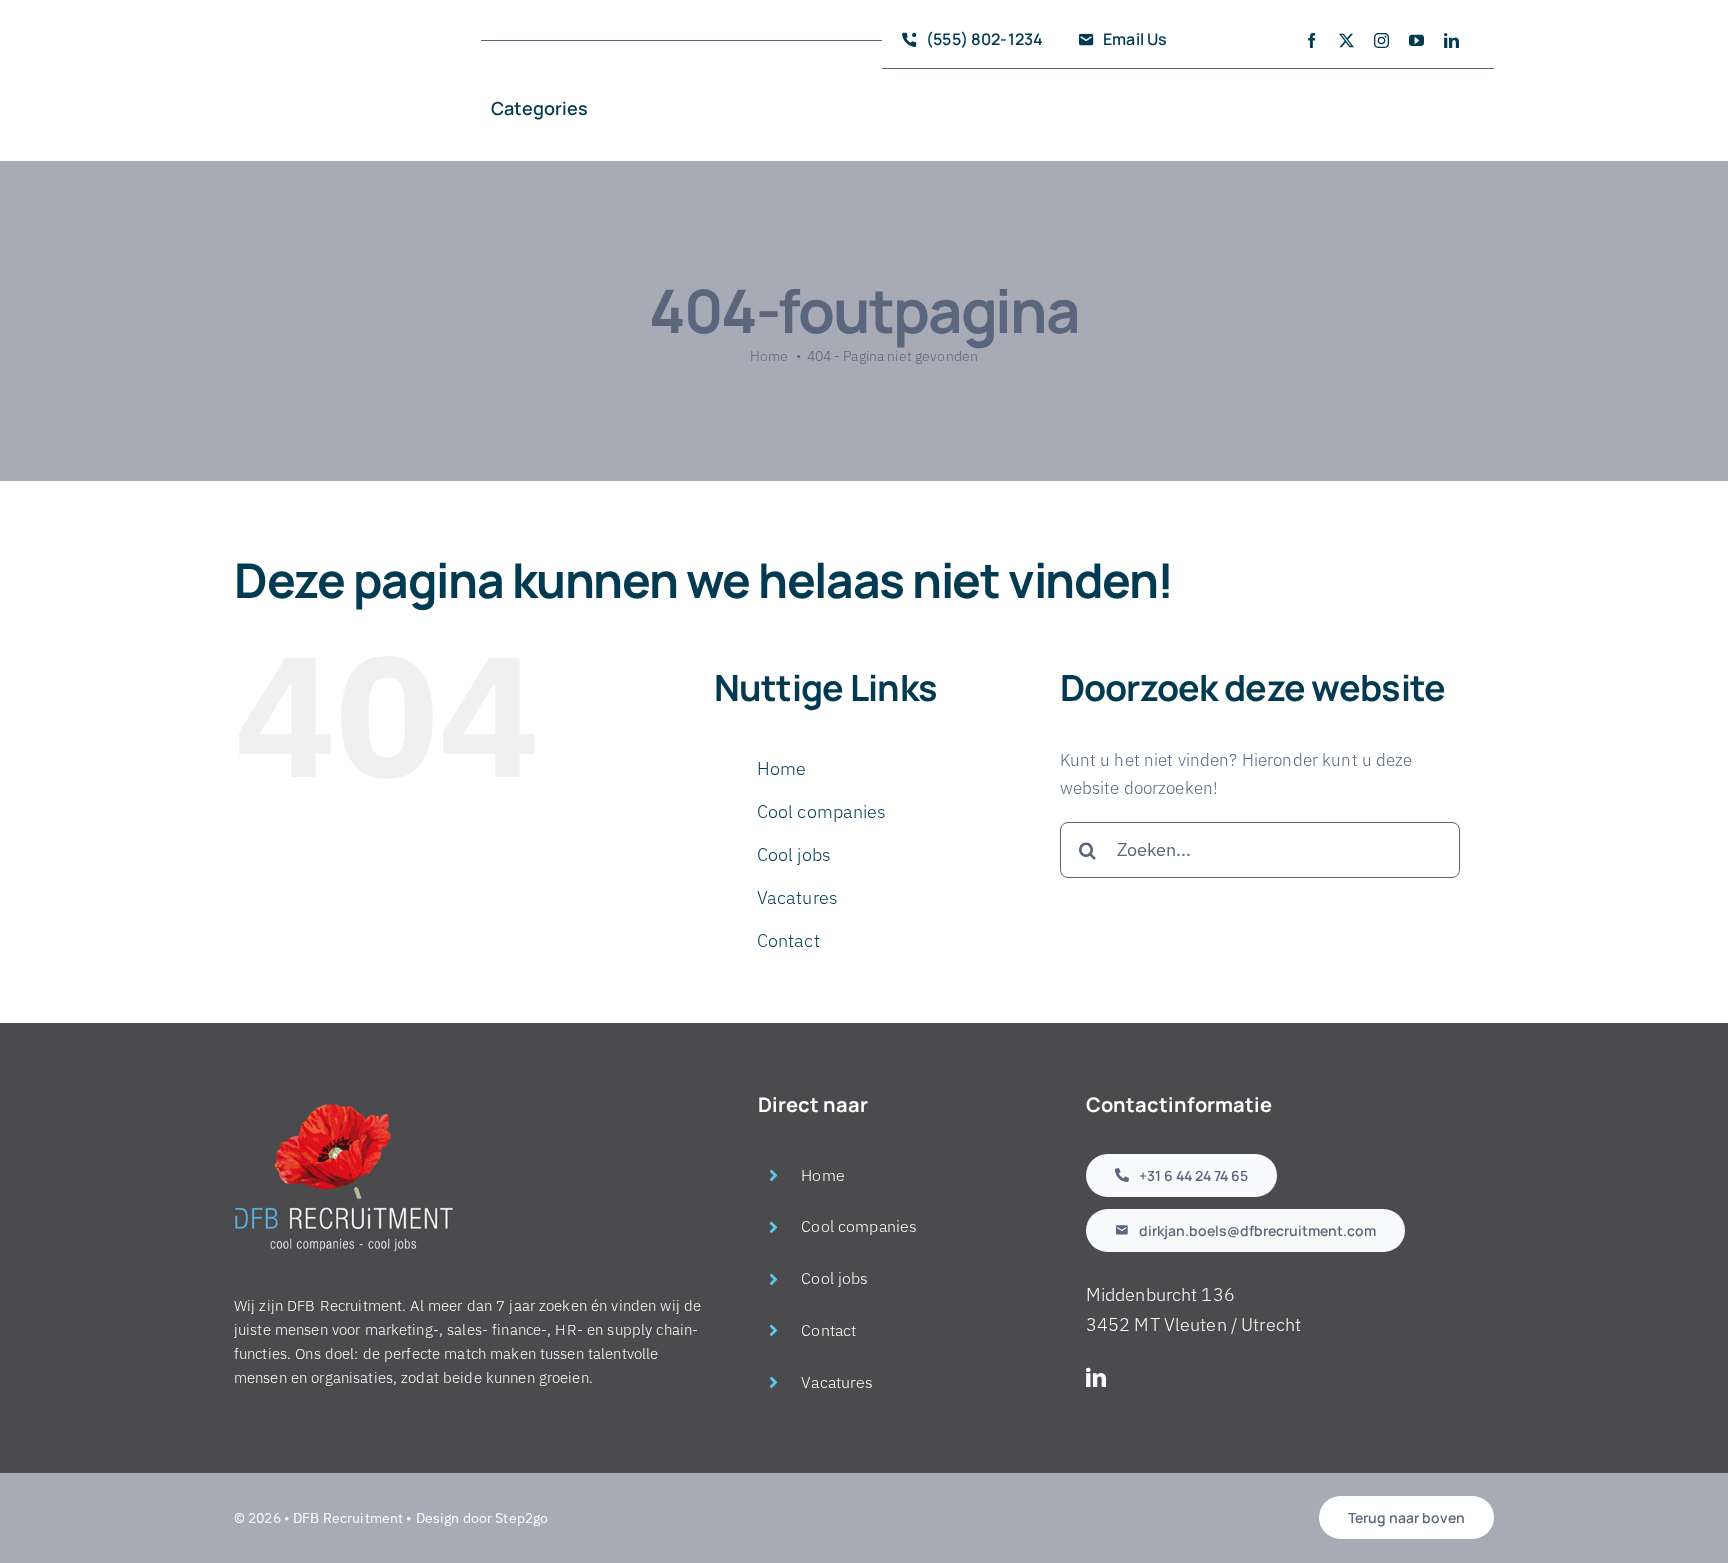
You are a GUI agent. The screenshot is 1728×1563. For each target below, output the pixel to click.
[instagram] (1381, 40)
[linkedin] (1451, 40)
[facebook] (1311, 40)
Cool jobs (794, 854)
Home (782, 768)
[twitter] (1346, 40)
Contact (788, 940)
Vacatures (797, 897)
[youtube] (1416, 40)
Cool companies (822, 811)
